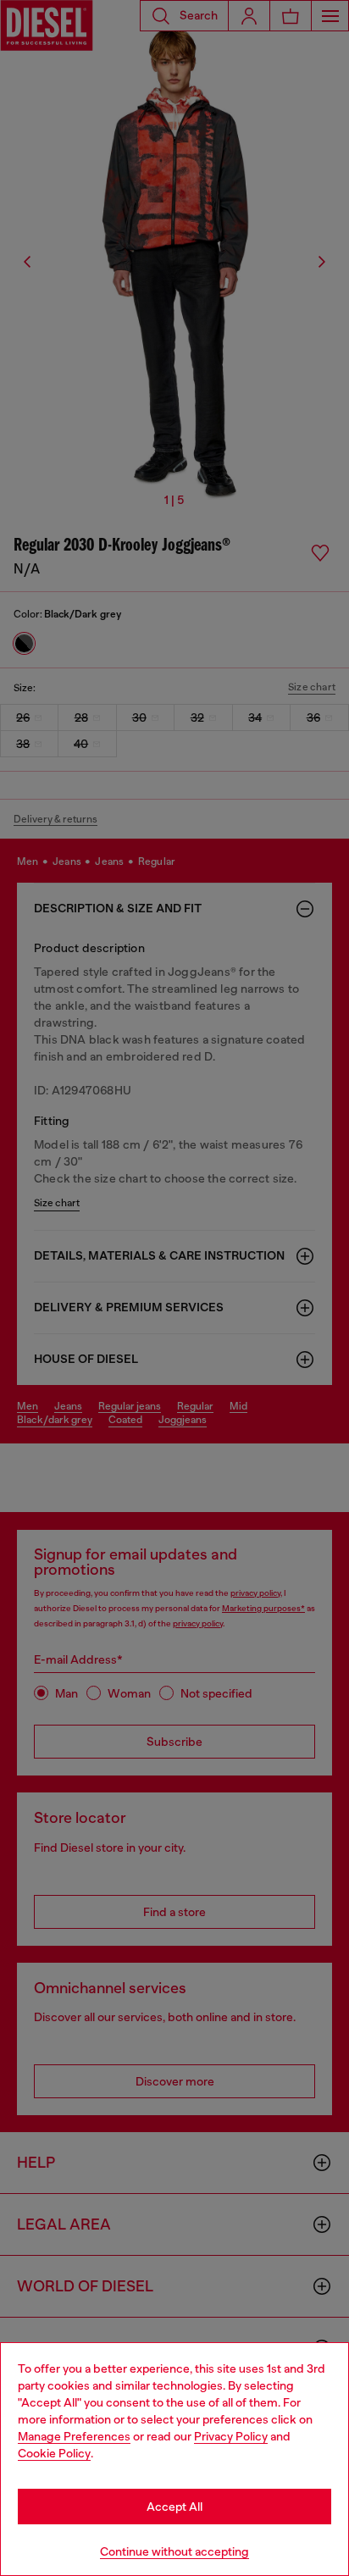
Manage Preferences (74, 2436)
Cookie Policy (54, 2453)
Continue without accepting (174, 2551)
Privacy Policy (231, 2436)
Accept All (174, 2507)
